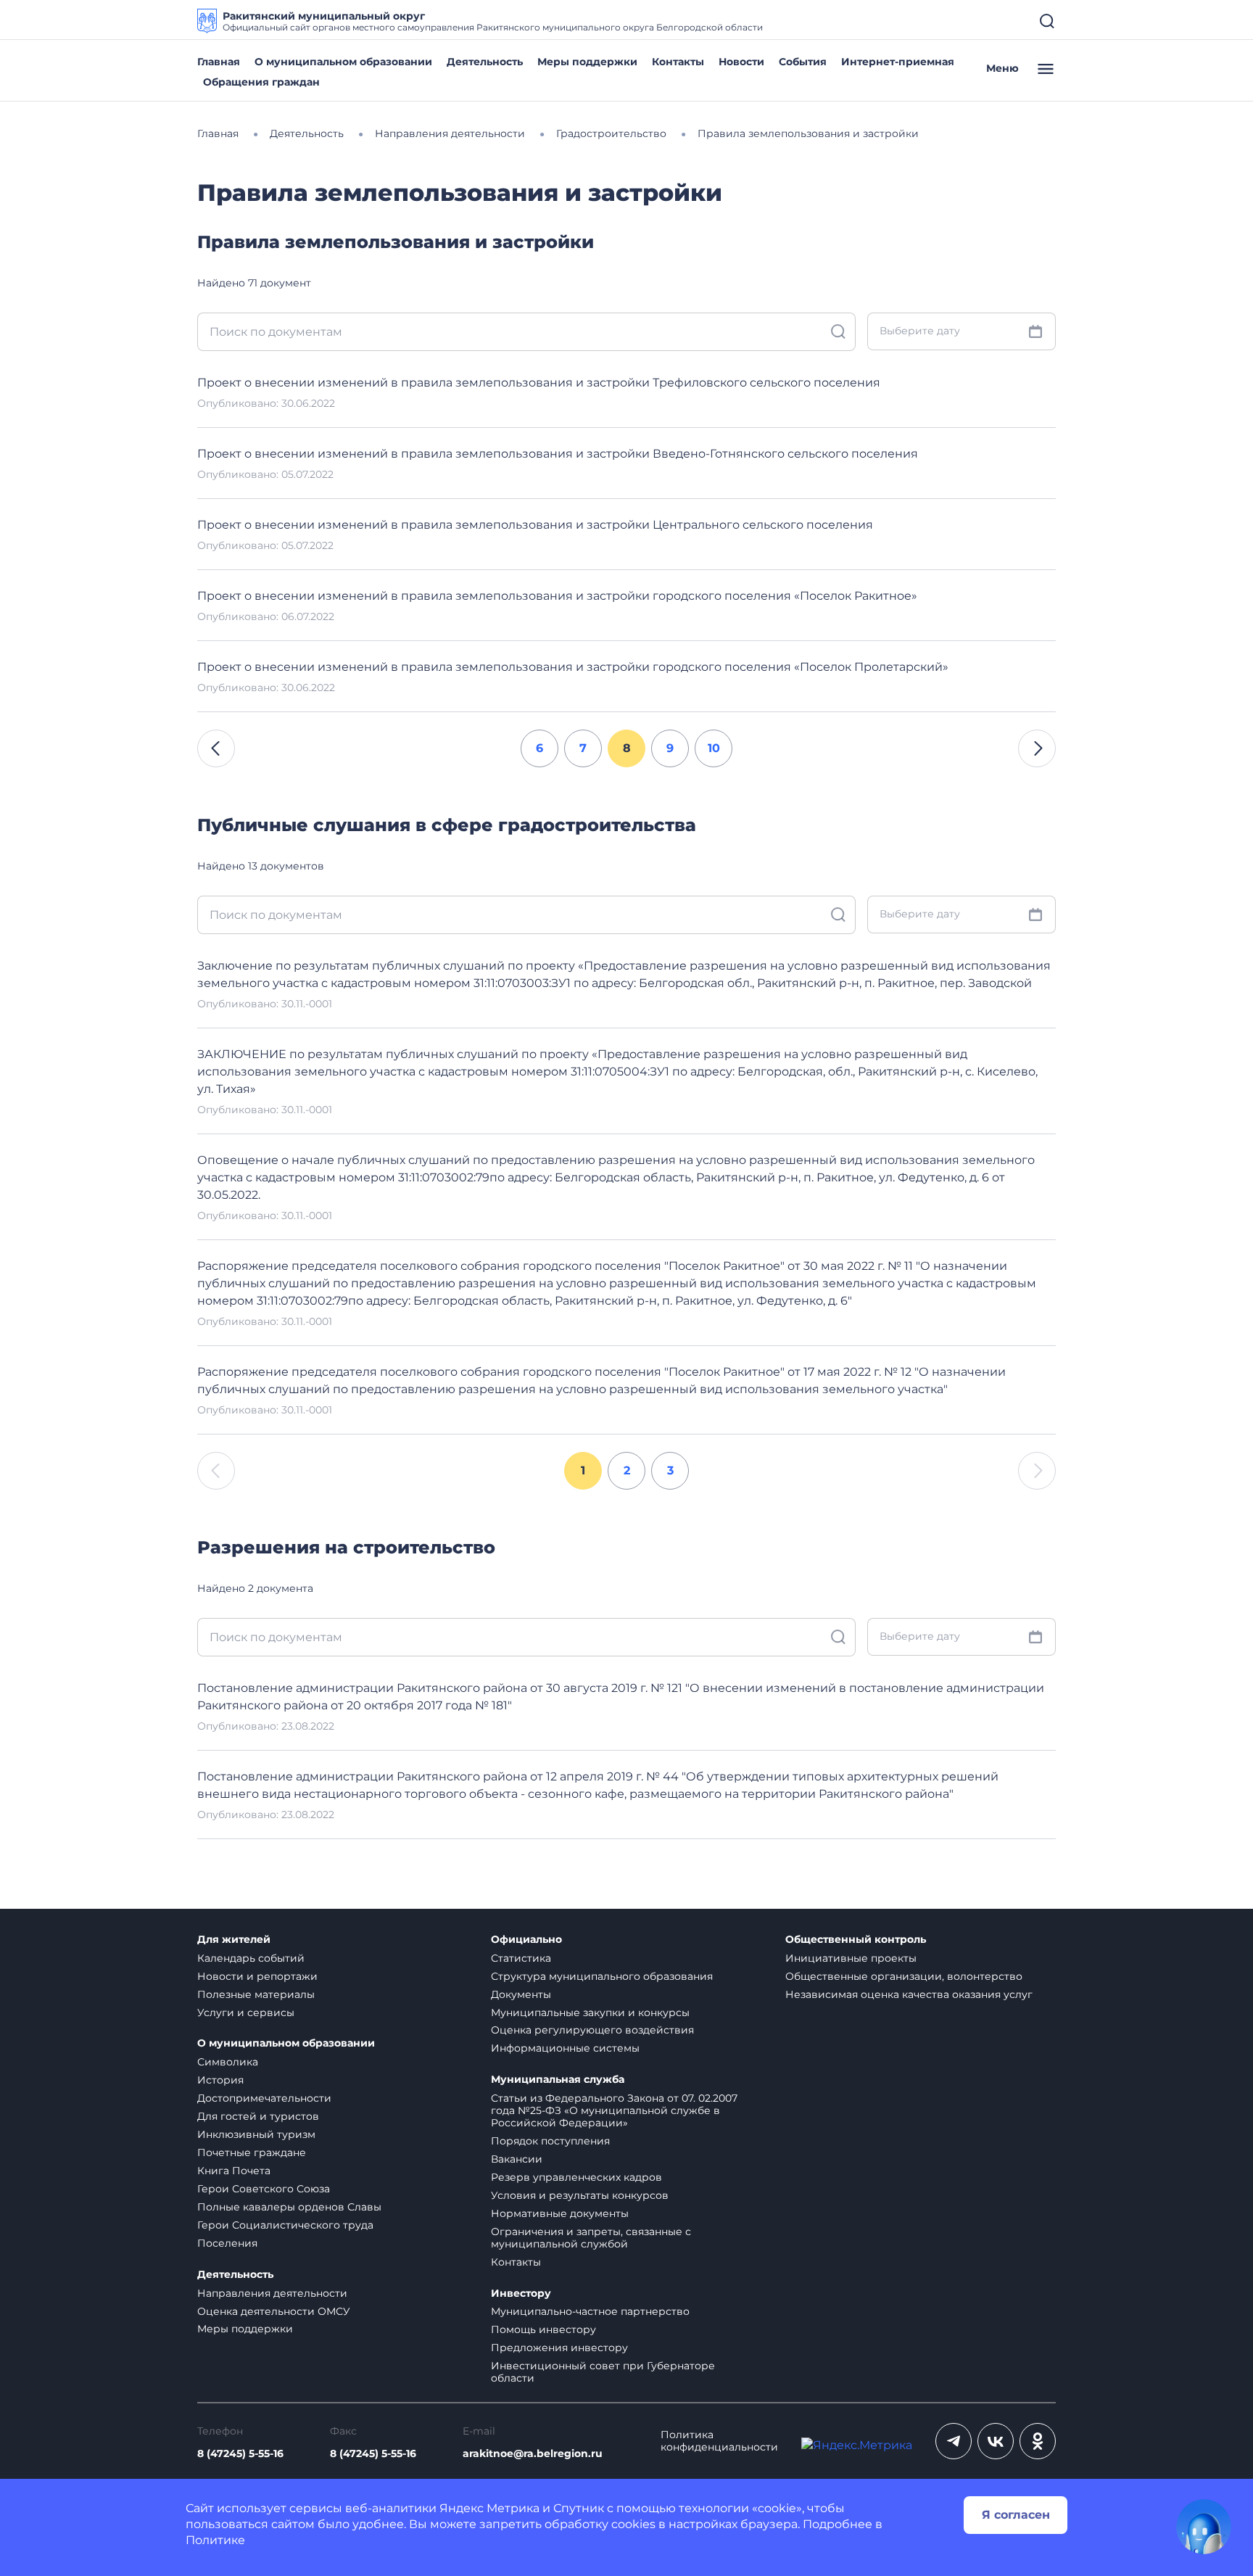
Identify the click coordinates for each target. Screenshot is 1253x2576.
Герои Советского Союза (264, 2189)
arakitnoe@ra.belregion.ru (533, 2454)
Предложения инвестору (559, 2348)
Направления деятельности (272, 2293)
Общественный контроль (856, 1940)
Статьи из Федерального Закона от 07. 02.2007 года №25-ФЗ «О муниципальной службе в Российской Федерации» (614, 2110)
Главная (219, 62)
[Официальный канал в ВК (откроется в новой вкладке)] (996, 2441)
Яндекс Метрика (489, 2508)
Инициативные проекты (851, 1958)
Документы (521, 1994)
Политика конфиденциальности (719, 2441)
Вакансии (517, 2159)
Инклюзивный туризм (256, 2134)
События (803, 62)
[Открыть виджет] (1204, 2527)
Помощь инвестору (543, 2329)
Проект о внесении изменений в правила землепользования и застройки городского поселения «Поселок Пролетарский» (573, 667)
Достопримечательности (264, 2098)
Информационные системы (565, 2048)
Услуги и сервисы (246, 2012)
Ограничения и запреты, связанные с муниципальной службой (591, 2238)
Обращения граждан (261, 82)
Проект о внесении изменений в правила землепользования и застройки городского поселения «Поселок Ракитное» (557, 596)
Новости (741, 62)
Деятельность (485, 62)
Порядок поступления (550, 2141)
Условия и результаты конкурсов (580, 2195)
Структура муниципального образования (602, 1976)
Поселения (227, 2243)
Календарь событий (251, 1958)
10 (714, 748)
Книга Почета (234, 2171)
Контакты (678, 62)
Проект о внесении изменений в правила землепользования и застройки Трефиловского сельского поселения (539, 383)
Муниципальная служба (558, 2080)
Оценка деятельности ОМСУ (274, 2311)
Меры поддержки (587, 62)
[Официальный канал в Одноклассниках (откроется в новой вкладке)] (1038, 2441)
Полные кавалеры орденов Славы (289, 2207)
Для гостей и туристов (258, 2116)
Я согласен (1016, 2515)
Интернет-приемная (898, 62)
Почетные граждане (252, 2152)
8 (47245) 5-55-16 (240, 2454)
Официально (526, 1940)
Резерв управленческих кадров (576, 2177)
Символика (228, 2062)
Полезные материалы (256, 1994)
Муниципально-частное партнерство (590, 2311)
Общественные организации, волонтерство (904, 1976)
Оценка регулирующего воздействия (592, 2030)
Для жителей (234, 1940)
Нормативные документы (560, 2213)
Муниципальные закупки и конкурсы (590, 2012)
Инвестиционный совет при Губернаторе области (603, 2372)
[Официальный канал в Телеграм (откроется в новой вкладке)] (954, 2441)
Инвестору (521, 2294)
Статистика (521, 1958)
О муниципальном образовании (343, 62)
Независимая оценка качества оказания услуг (909, 1994)
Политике (215, 2540)
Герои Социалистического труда (285, 2225)
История (220, 2080)
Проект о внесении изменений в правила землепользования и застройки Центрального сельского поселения (535, 525)
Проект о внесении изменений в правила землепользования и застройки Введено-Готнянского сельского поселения (558, 454)
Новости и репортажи (257, 1976)
